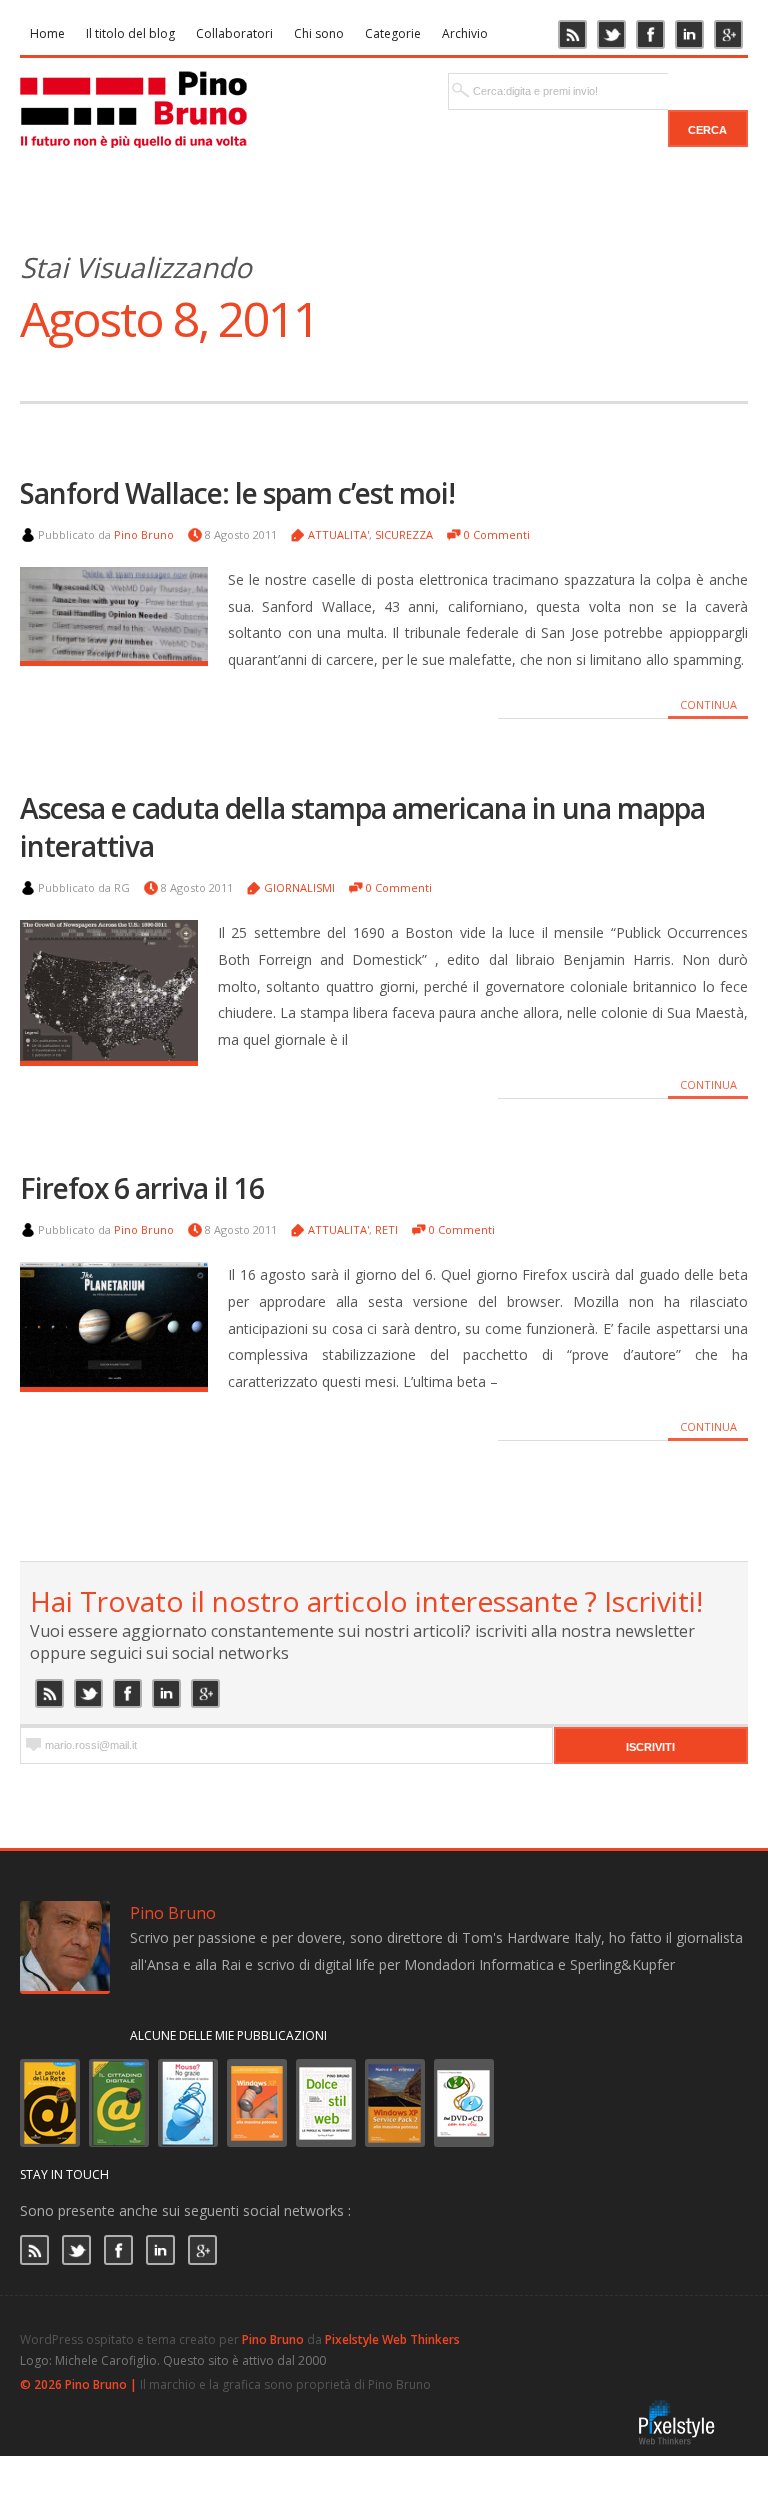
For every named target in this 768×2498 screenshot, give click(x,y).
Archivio (465, 33)
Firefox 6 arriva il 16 (142, 1188)
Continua (708, 704)
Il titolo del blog (130, 33)
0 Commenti (497, 534)
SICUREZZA (404, 534)
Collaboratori (234, 33)
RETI (386, 1229)
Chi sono (319, 33)
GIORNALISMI (299, 887)
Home (47, 33)
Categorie (393, 33)
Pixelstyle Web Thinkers (392, 2339)
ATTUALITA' (338, 534)
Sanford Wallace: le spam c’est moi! (237, 493)
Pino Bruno (144, 534)
